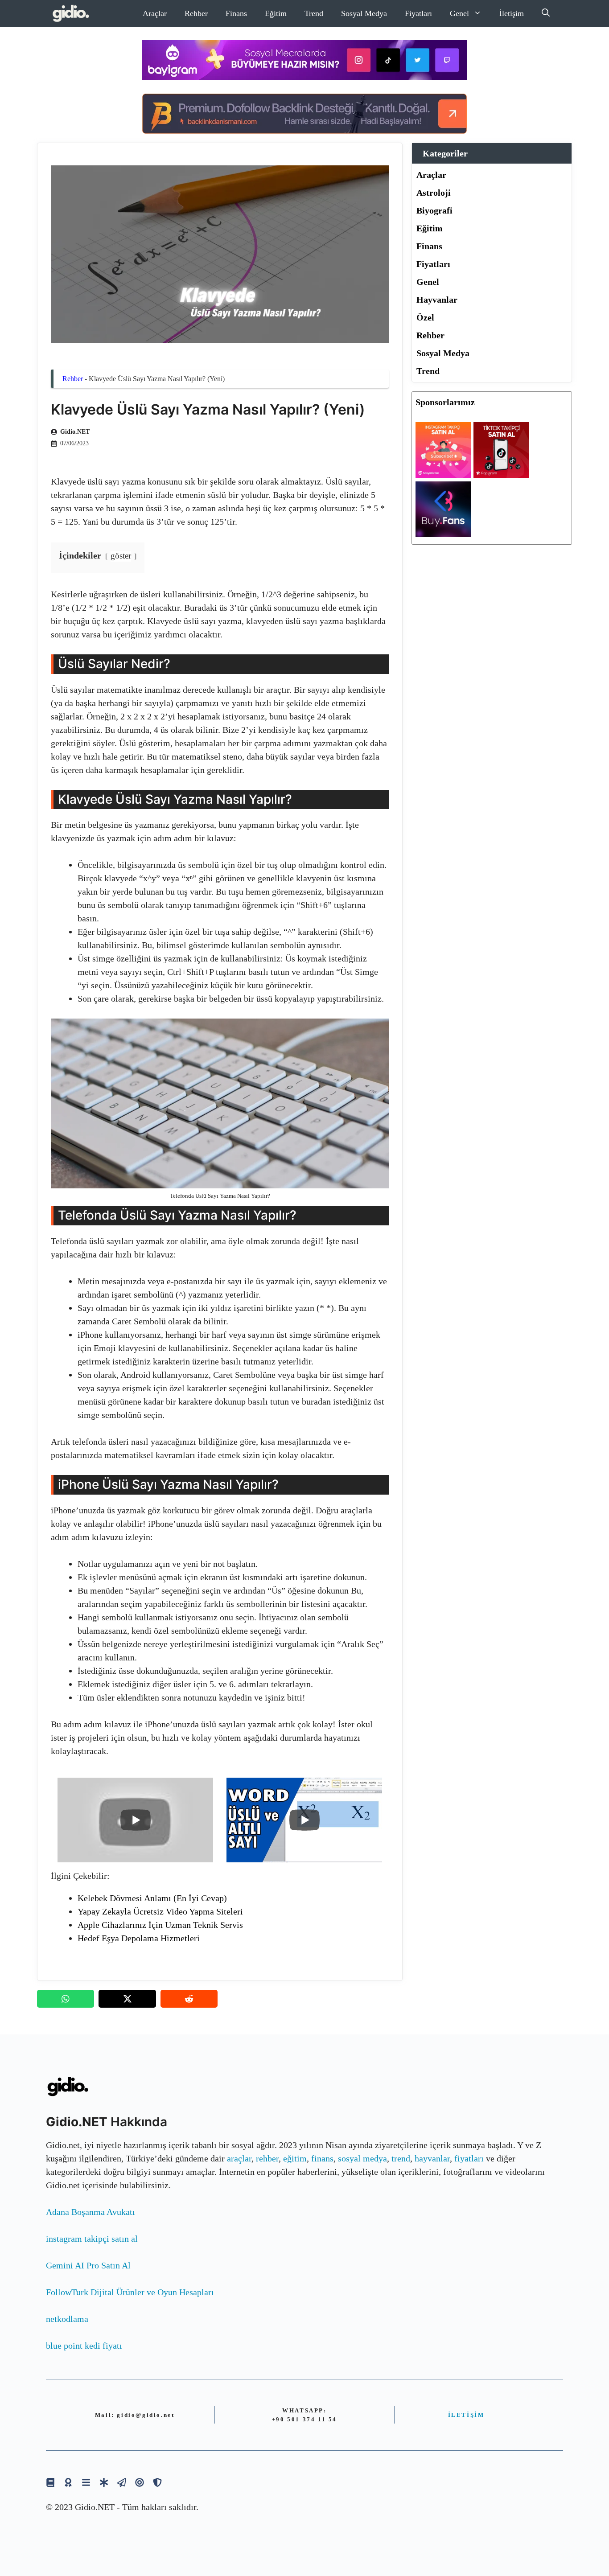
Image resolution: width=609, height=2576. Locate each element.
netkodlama (67, 2319)
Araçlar (155, 13)
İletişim (512, 13)
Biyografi (434, 210)
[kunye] (68, 2482)
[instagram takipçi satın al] (443, 475)
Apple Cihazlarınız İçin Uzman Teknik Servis (160, 1925)
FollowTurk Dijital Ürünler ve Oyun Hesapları (130, 2292)
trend (401, 2158)
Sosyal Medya (364, 13)
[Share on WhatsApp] (66, 1999)
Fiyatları (418, 13)
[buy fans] (443, 534)
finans (322, 2158)
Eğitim (276, 13)
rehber (267, 2158)
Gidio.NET (75, 432)
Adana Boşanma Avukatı (91, 2212)
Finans (236, 13)
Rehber (196, 13)
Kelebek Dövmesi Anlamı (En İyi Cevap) (152, 1898)
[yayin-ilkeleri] (104, 2482)
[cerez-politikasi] (140, 2482)
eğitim (295, 2158)
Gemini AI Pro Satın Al (88, 2265)
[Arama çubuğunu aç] (546, 13)
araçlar (239, 2158)
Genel (459, 13)
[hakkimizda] (50, 2482)
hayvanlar (432, 2158)
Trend (314, 13)
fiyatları (469, 2158)
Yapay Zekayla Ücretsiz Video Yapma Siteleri (160, 1911)
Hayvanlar (437, 300)
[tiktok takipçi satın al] (501, 475)
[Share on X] (127, 1999)
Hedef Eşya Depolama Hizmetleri (139, 1938)
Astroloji (434, 193)
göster (121, 556)
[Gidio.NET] (71, 13)
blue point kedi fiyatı (84, 2346)
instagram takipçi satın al (92, 2239)
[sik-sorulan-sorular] (86, 2482)
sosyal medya (362, 2158)
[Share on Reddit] (189, 1999)
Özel (425, 317)
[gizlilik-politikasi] (122, 2482)
